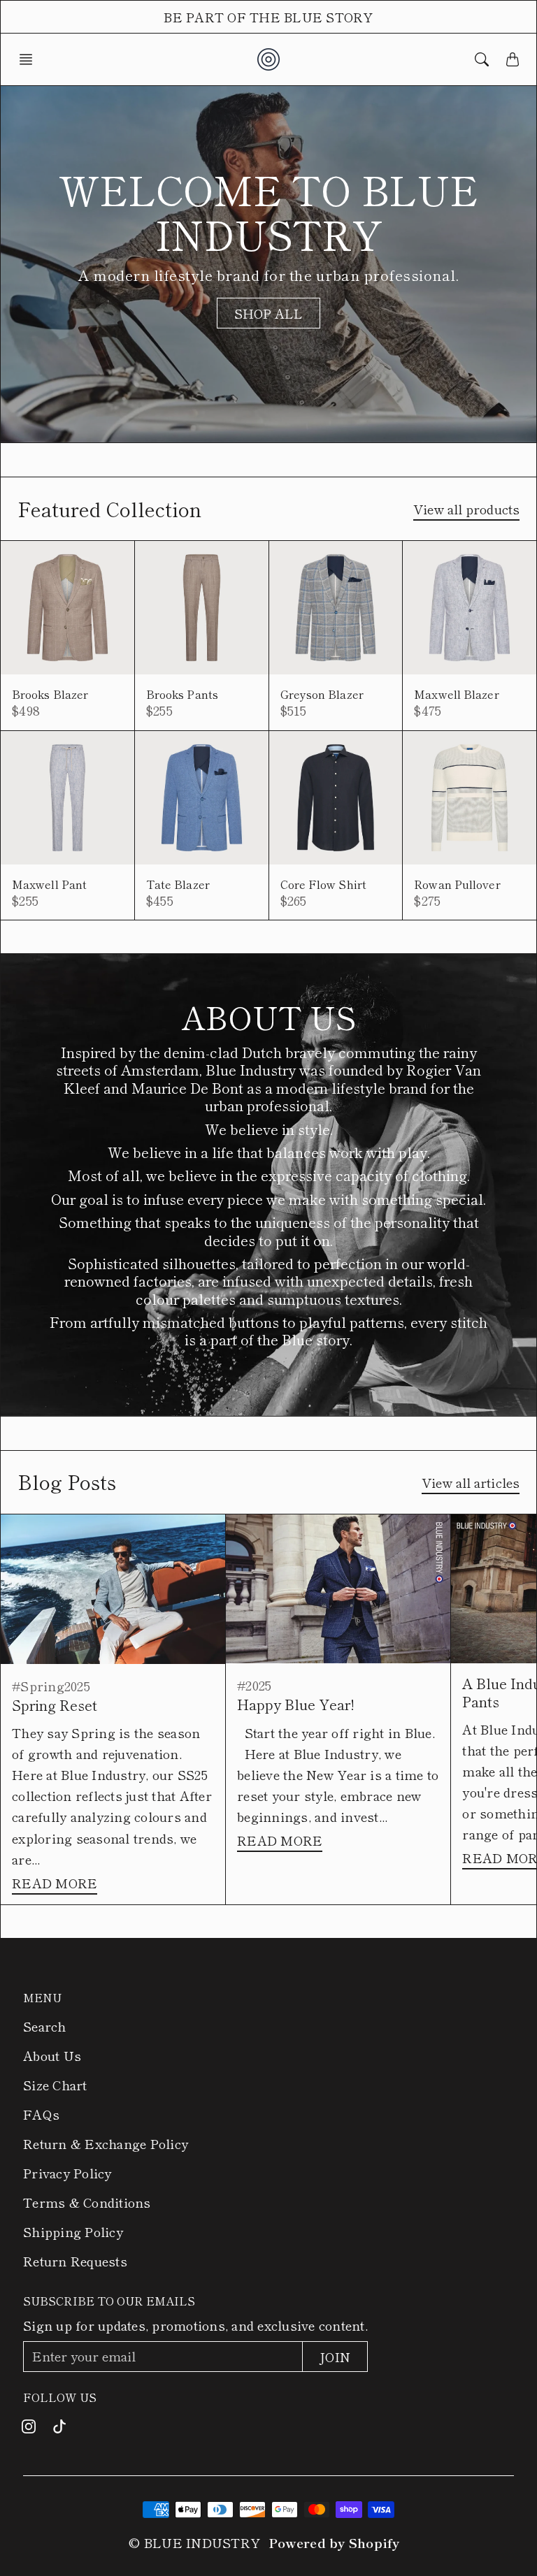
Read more (55, 1883)
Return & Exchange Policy (106, 2143)
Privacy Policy (67, 2173)
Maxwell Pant (49, 884)
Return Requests (75, 2261)
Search (45, 2026)
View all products (466, 509)
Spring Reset (55, 1705)
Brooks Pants (182, 694)
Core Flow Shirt (324, 884)
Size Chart (55, 2085)
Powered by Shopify (334, 2542)
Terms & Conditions (87, 2202)
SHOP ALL (269, 313)
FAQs (41, 2114)
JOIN (335, 2357)
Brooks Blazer (50, 694)
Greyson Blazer (322, 694)
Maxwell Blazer (456, 694)
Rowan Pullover (457, 884)
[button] (30, 59)
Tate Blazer (178, 884)
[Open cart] (513, 59)
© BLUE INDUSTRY (194, 2542)
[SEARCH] (482, 59)
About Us (52, 2055)
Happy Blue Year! (296, 1704)
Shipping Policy (73, 2231)
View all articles (471, 1482)
